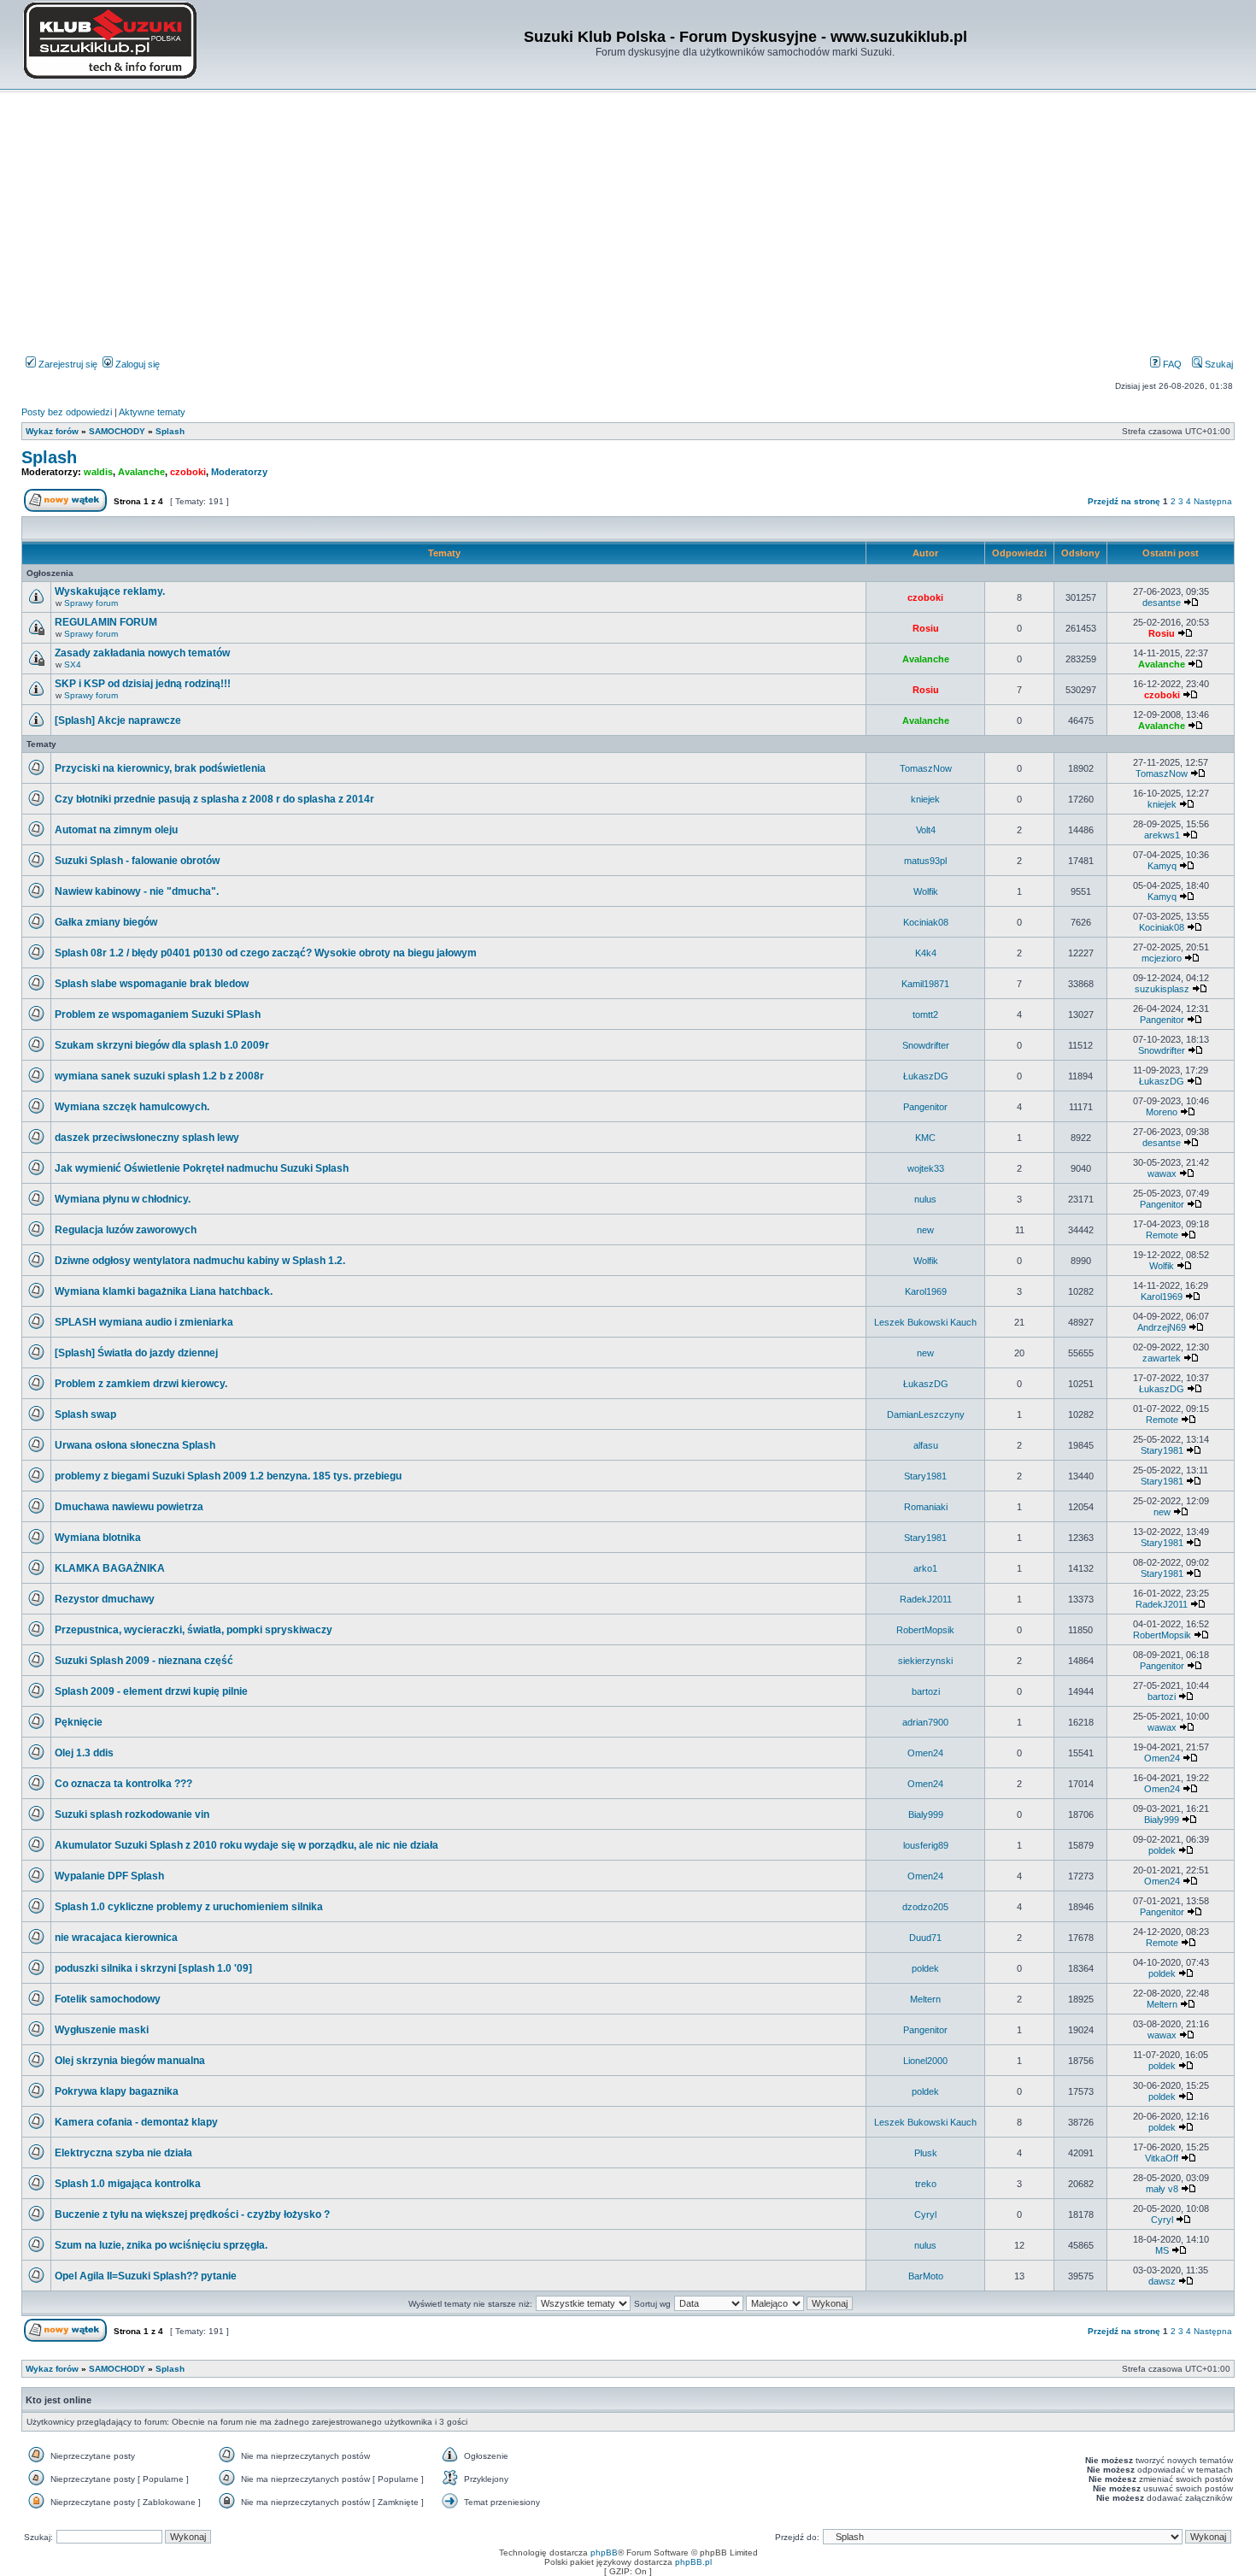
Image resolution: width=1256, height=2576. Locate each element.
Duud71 (925, 1938)
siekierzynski (925, 1661)
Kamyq (1162, 866)
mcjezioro (1162, 958)
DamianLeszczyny (926, 1414)
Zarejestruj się (67, 364)
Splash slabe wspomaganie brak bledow (152, 984)
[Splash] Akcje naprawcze (118, 720)
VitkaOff (1162, 2158)
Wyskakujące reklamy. (110, 591)
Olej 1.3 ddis (84, 1753)
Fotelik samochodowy (108, 1999)
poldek (1162, 1850)
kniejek (925, 799)
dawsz (1162, 2281)
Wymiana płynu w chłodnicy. (123, 1199)
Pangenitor (1162, 1020)
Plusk (926, 2153)
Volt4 (926, 830)
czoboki (188, 472)
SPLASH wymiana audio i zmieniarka (144, 1322)
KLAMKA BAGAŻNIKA (110, 1568)
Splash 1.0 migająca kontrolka (128, 2184)
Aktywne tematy (152, 412)
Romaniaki (926, 1507)
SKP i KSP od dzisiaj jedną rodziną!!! (143, 684)
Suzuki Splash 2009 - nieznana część (144, 1661)
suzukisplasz (1162, 989)
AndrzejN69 (1162, 1327)
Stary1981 (1162, 1450)
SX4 (73, 665)
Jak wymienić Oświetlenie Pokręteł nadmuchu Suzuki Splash (202, 1168)
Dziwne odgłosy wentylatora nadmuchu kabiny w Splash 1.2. (200, 1261)
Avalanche (141, 472)
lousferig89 (926, 1845)
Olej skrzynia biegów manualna (130, 2061)
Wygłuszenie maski (102, 2030)
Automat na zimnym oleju (116, 830)
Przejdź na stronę (1124, 501)
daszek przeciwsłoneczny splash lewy (147, 1138)
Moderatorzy (239, 472)
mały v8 (1162, 2189)
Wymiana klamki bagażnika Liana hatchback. (164, 1291)
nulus (925, 1199)
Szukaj (1218, 364)
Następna (1213, 501)
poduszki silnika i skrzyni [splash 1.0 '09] (153, 1968)
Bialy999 (926, 1814)
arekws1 (1162, 835)
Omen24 (925, 1753)
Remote (1162, 1235)
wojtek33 (926, 1168)
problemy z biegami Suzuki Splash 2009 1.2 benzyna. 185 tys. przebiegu (228, 1476)
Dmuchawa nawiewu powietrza (129, 1507)
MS (1162, 2250)
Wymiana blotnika (98, 1538)
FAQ (1171, 364)
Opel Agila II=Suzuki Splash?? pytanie (146, 2276)
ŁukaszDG (926, 1076)
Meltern (925, 1999)
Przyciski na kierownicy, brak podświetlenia (160, 768)
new (925, 1230)
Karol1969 (926, 1291)
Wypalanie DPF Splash (109, 1876)
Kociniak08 (926, 922)
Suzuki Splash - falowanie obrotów (137, 861)
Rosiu (926, 628)
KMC (925, 1138)
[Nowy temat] (65, 509)
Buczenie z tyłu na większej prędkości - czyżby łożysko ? (192, 2214)
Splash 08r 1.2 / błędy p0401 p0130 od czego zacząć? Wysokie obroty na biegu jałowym (266, 953)
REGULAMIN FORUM (106, 622)
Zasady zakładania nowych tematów (142, 653)
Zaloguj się (136, 364)
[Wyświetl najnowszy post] (1191, 603)
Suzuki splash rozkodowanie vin (132, 1814)
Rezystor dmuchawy (105, 1599)
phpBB (604, 2552)
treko (926, 2184)
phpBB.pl (693, 2562)
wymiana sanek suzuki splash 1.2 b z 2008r (159, 1076)
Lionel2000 (925, 2061)
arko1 (925, 1568)
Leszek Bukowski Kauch (925, 1322)
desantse (1162, 603)
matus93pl (925, 861)
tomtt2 (925, 1015)
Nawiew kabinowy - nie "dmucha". (137, 891)
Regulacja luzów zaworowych (126, 1230)
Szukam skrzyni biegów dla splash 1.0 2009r (162, 1045)
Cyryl (925, 2214)
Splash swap (85, 1414)
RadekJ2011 (926, 1599)
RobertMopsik (925, 1630)
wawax (1162, 1173)
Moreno (1162, 1112)
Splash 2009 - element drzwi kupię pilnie (151, 1691)
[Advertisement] (628, 226)
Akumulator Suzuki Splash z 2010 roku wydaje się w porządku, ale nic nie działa (247, 1845)
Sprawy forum (91, 603)
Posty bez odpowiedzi (67, 412)
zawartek (1162, 1358)
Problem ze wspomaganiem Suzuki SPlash (158, 1015)
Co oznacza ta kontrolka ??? (123, 1784)
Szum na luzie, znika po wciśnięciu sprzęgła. (161, 2245)
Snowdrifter (926, 1045)
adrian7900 (925, 1722)
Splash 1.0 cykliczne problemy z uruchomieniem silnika (189, 1907)
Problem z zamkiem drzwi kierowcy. (141, 1384)
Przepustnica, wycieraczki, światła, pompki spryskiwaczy (194, 1630)
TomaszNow (926, 768)
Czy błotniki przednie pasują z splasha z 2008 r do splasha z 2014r (214, 799)
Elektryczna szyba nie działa (123, 2153)
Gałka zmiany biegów (106, 922)
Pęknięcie (79, 1722)
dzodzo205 (925, 1907)
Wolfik (926, 891)
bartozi (926, 1691)
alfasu (926, 1445)
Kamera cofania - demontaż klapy (136, 2122)
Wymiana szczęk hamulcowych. (132, 1107)
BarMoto (926, 2276)
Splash (49, 457)
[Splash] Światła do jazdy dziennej (136, 1353)
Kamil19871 (925, 984)
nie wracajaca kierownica (116, 1938)
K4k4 (926, 953)
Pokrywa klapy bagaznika (117, 2091)
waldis (98, 472)
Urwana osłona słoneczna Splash (135, 1445)
